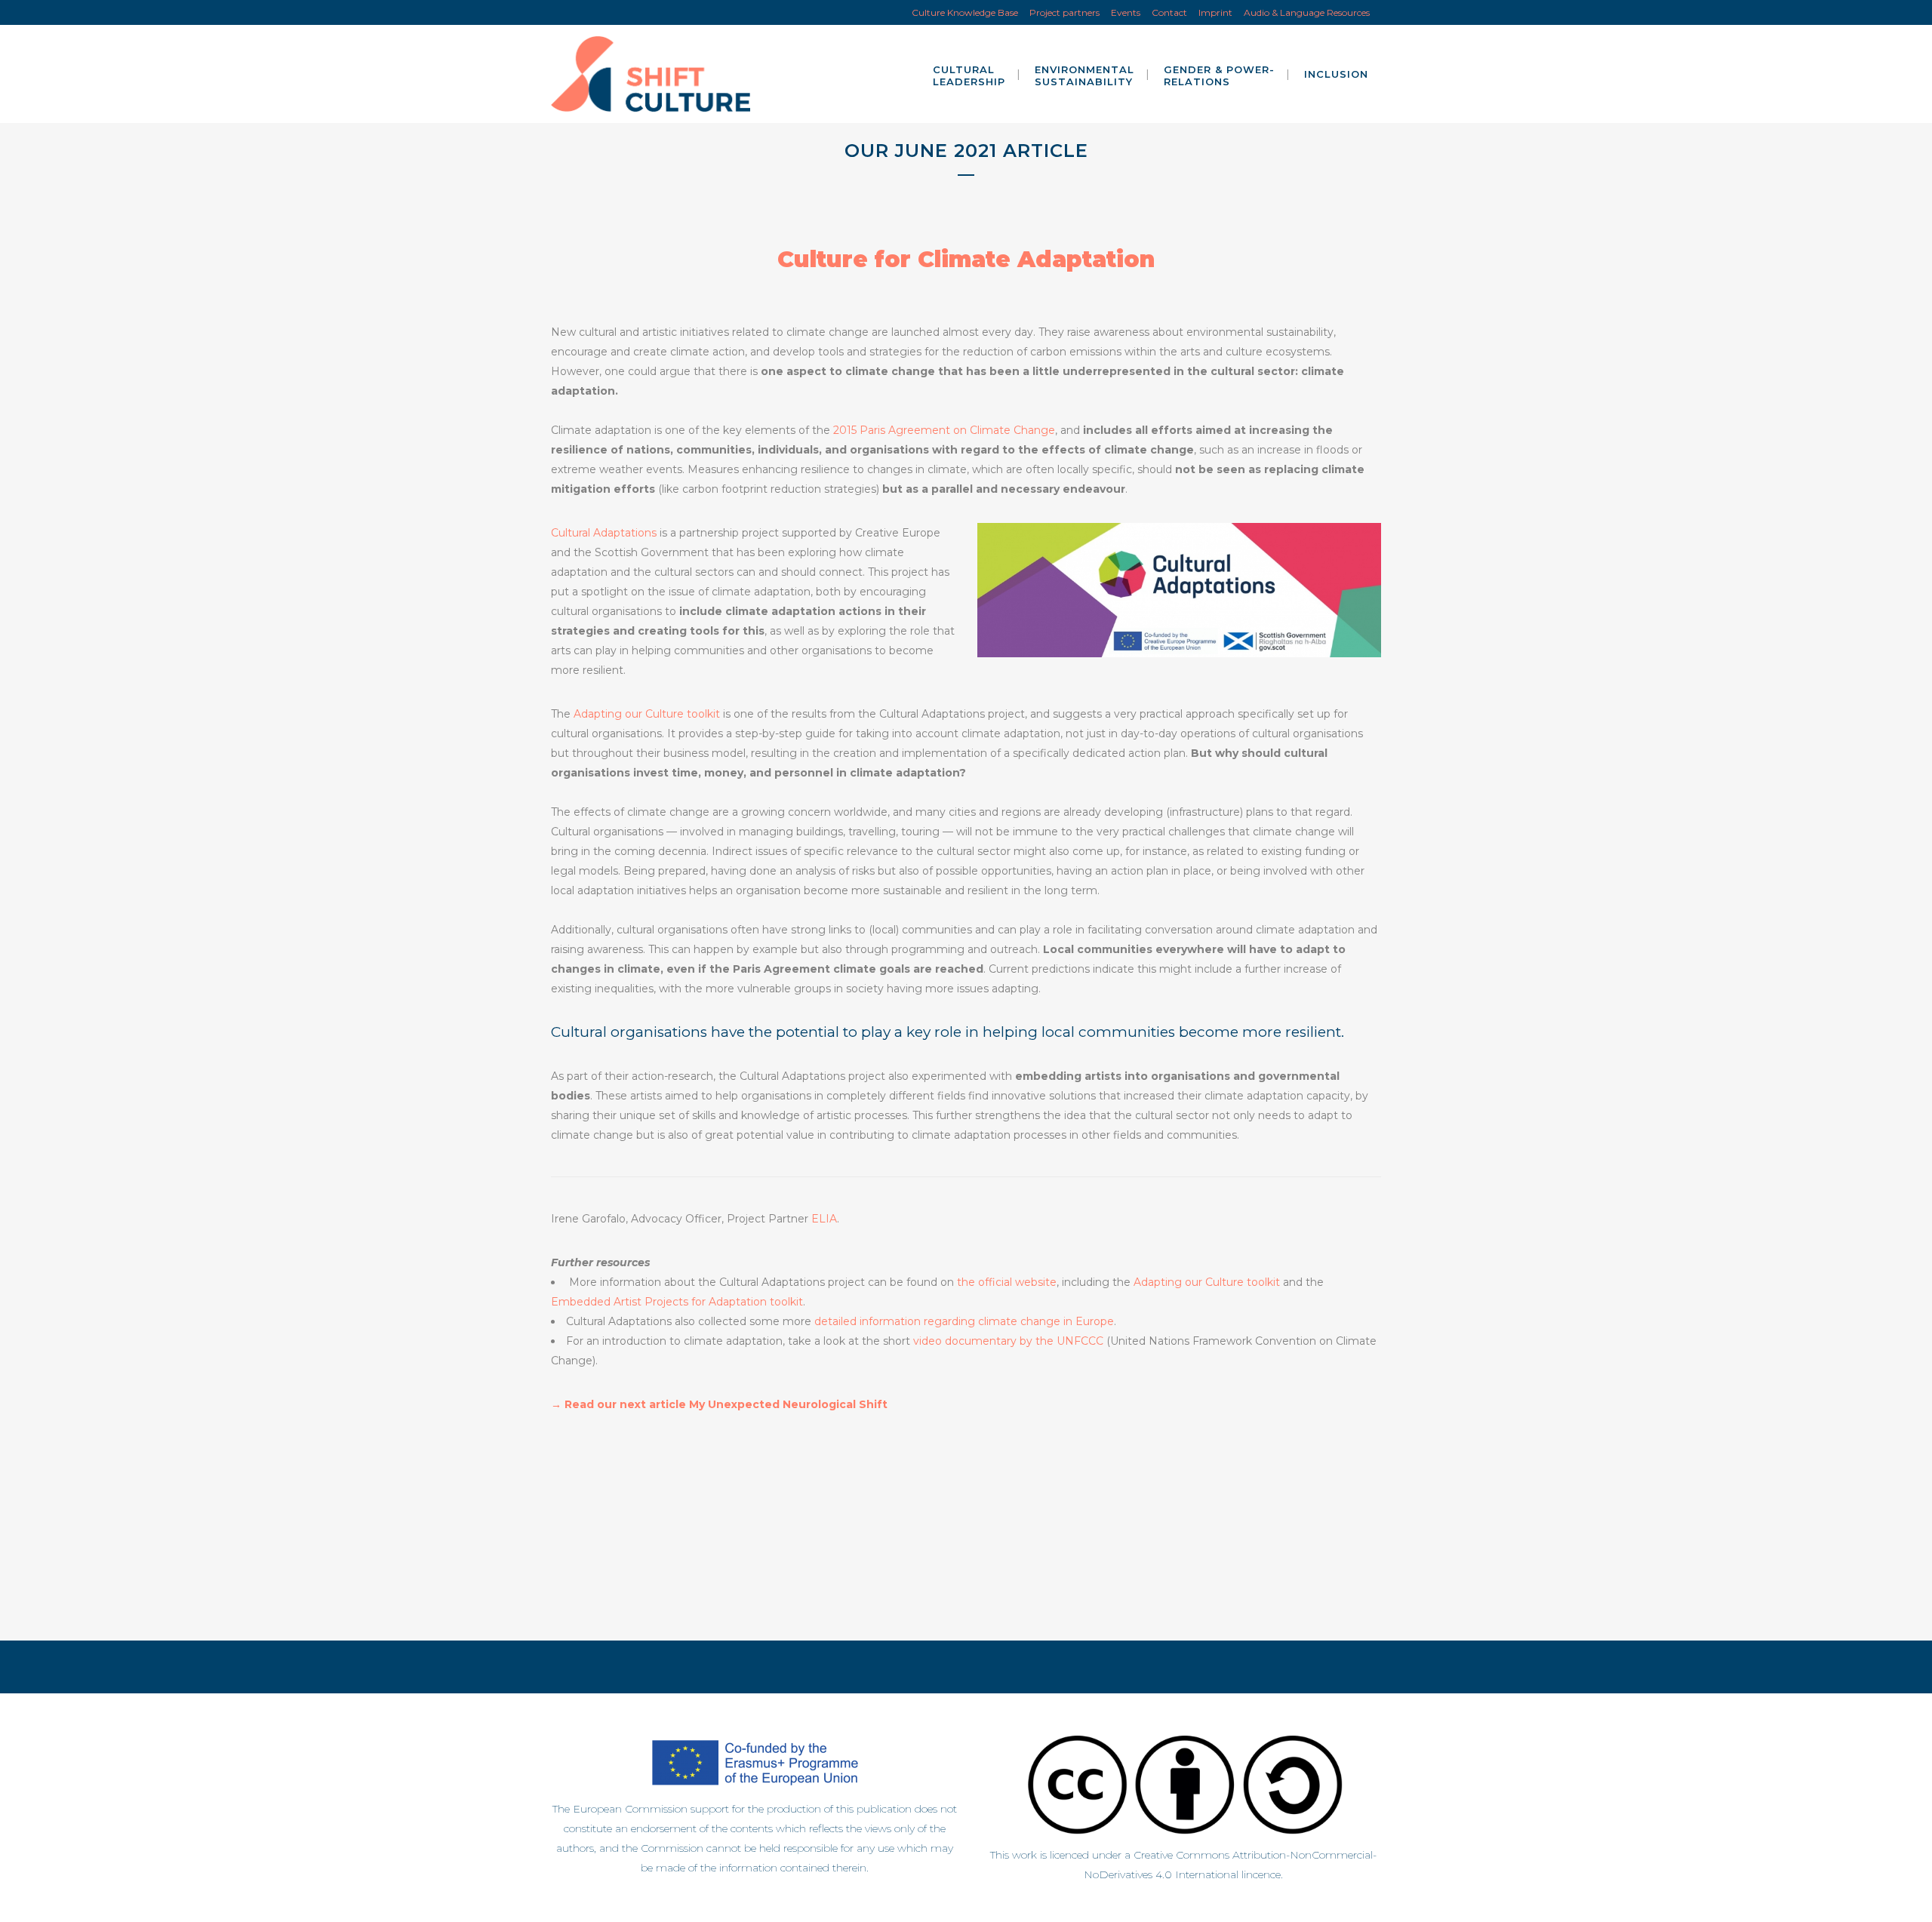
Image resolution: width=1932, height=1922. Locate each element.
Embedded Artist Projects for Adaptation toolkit (677, 1302)
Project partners (1064, 12)
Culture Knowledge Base (965, 12)
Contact (1169, 12)
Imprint (1215, 12)
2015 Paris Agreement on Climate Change (944, 430)
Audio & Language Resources (1307, 12)
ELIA (824, 1219)
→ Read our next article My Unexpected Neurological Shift (719, 1404)
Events (1126, 12)
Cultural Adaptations (604, 533)
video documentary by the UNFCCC (1008, 1341)
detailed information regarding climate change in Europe (964, 1321)
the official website (1007, 1282)
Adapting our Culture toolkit (647, 714)
